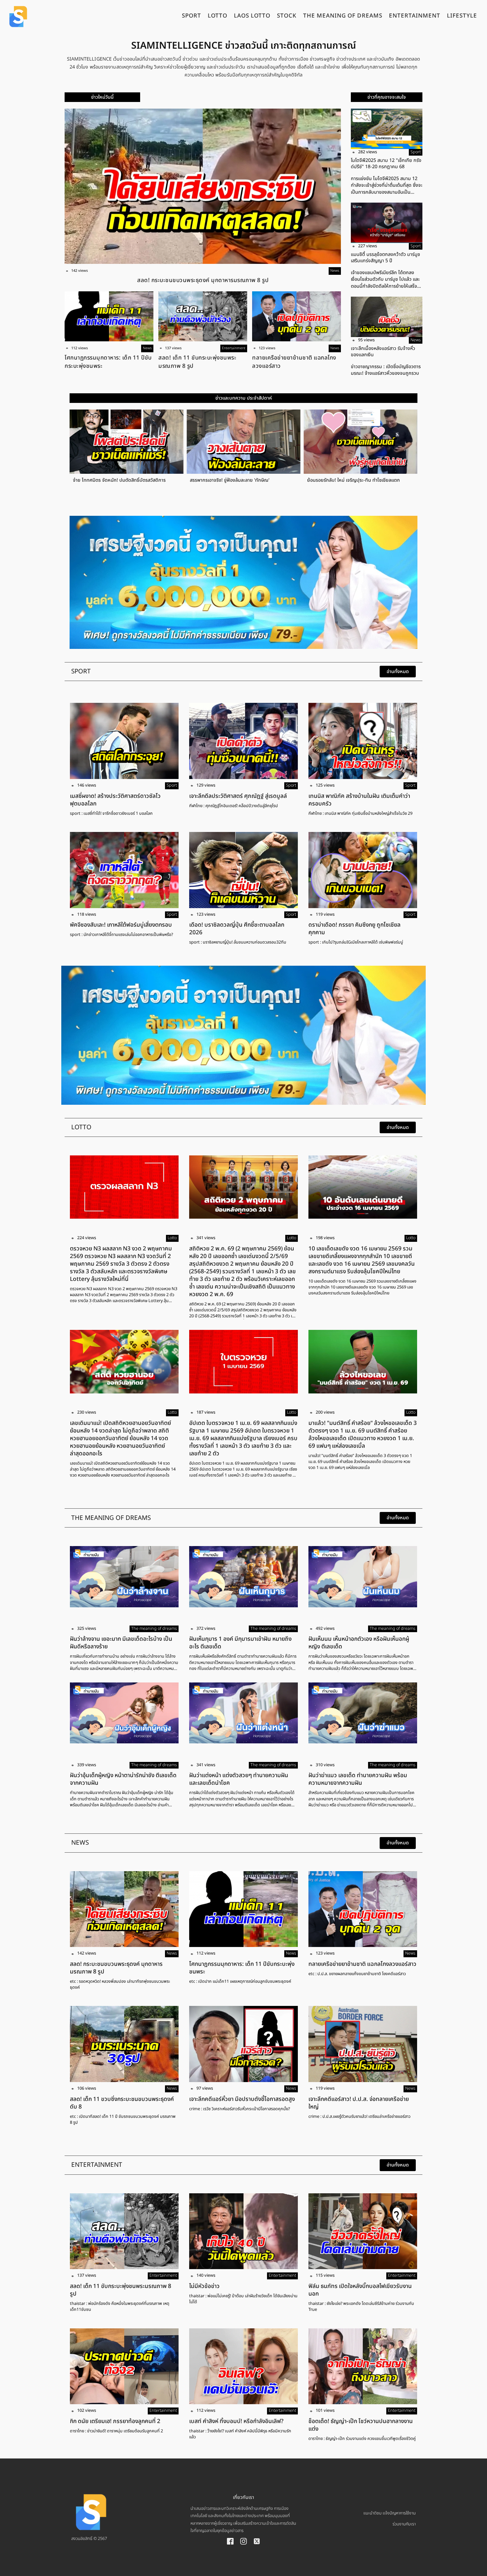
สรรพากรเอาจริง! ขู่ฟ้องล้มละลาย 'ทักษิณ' (94, 480)
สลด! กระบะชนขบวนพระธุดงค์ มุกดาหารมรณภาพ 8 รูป (203, 280)
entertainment (415, 17)
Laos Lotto (252, 17)
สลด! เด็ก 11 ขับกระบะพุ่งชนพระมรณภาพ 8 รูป (197, 362)
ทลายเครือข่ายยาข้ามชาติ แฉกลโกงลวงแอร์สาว (294, 362)
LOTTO (217, 17)
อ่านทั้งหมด (398, 672)
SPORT (191, 17)
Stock (287, 17)
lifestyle (462, 17)
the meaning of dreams (343, 17)
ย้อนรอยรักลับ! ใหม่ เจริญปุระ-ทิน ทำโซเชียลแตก (218, 480)
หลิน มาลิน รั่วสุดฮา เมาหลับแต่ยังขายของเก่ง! (333, 480)
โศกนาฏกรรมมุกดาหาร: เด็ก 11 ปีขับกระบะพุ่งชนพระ (108, 362)
